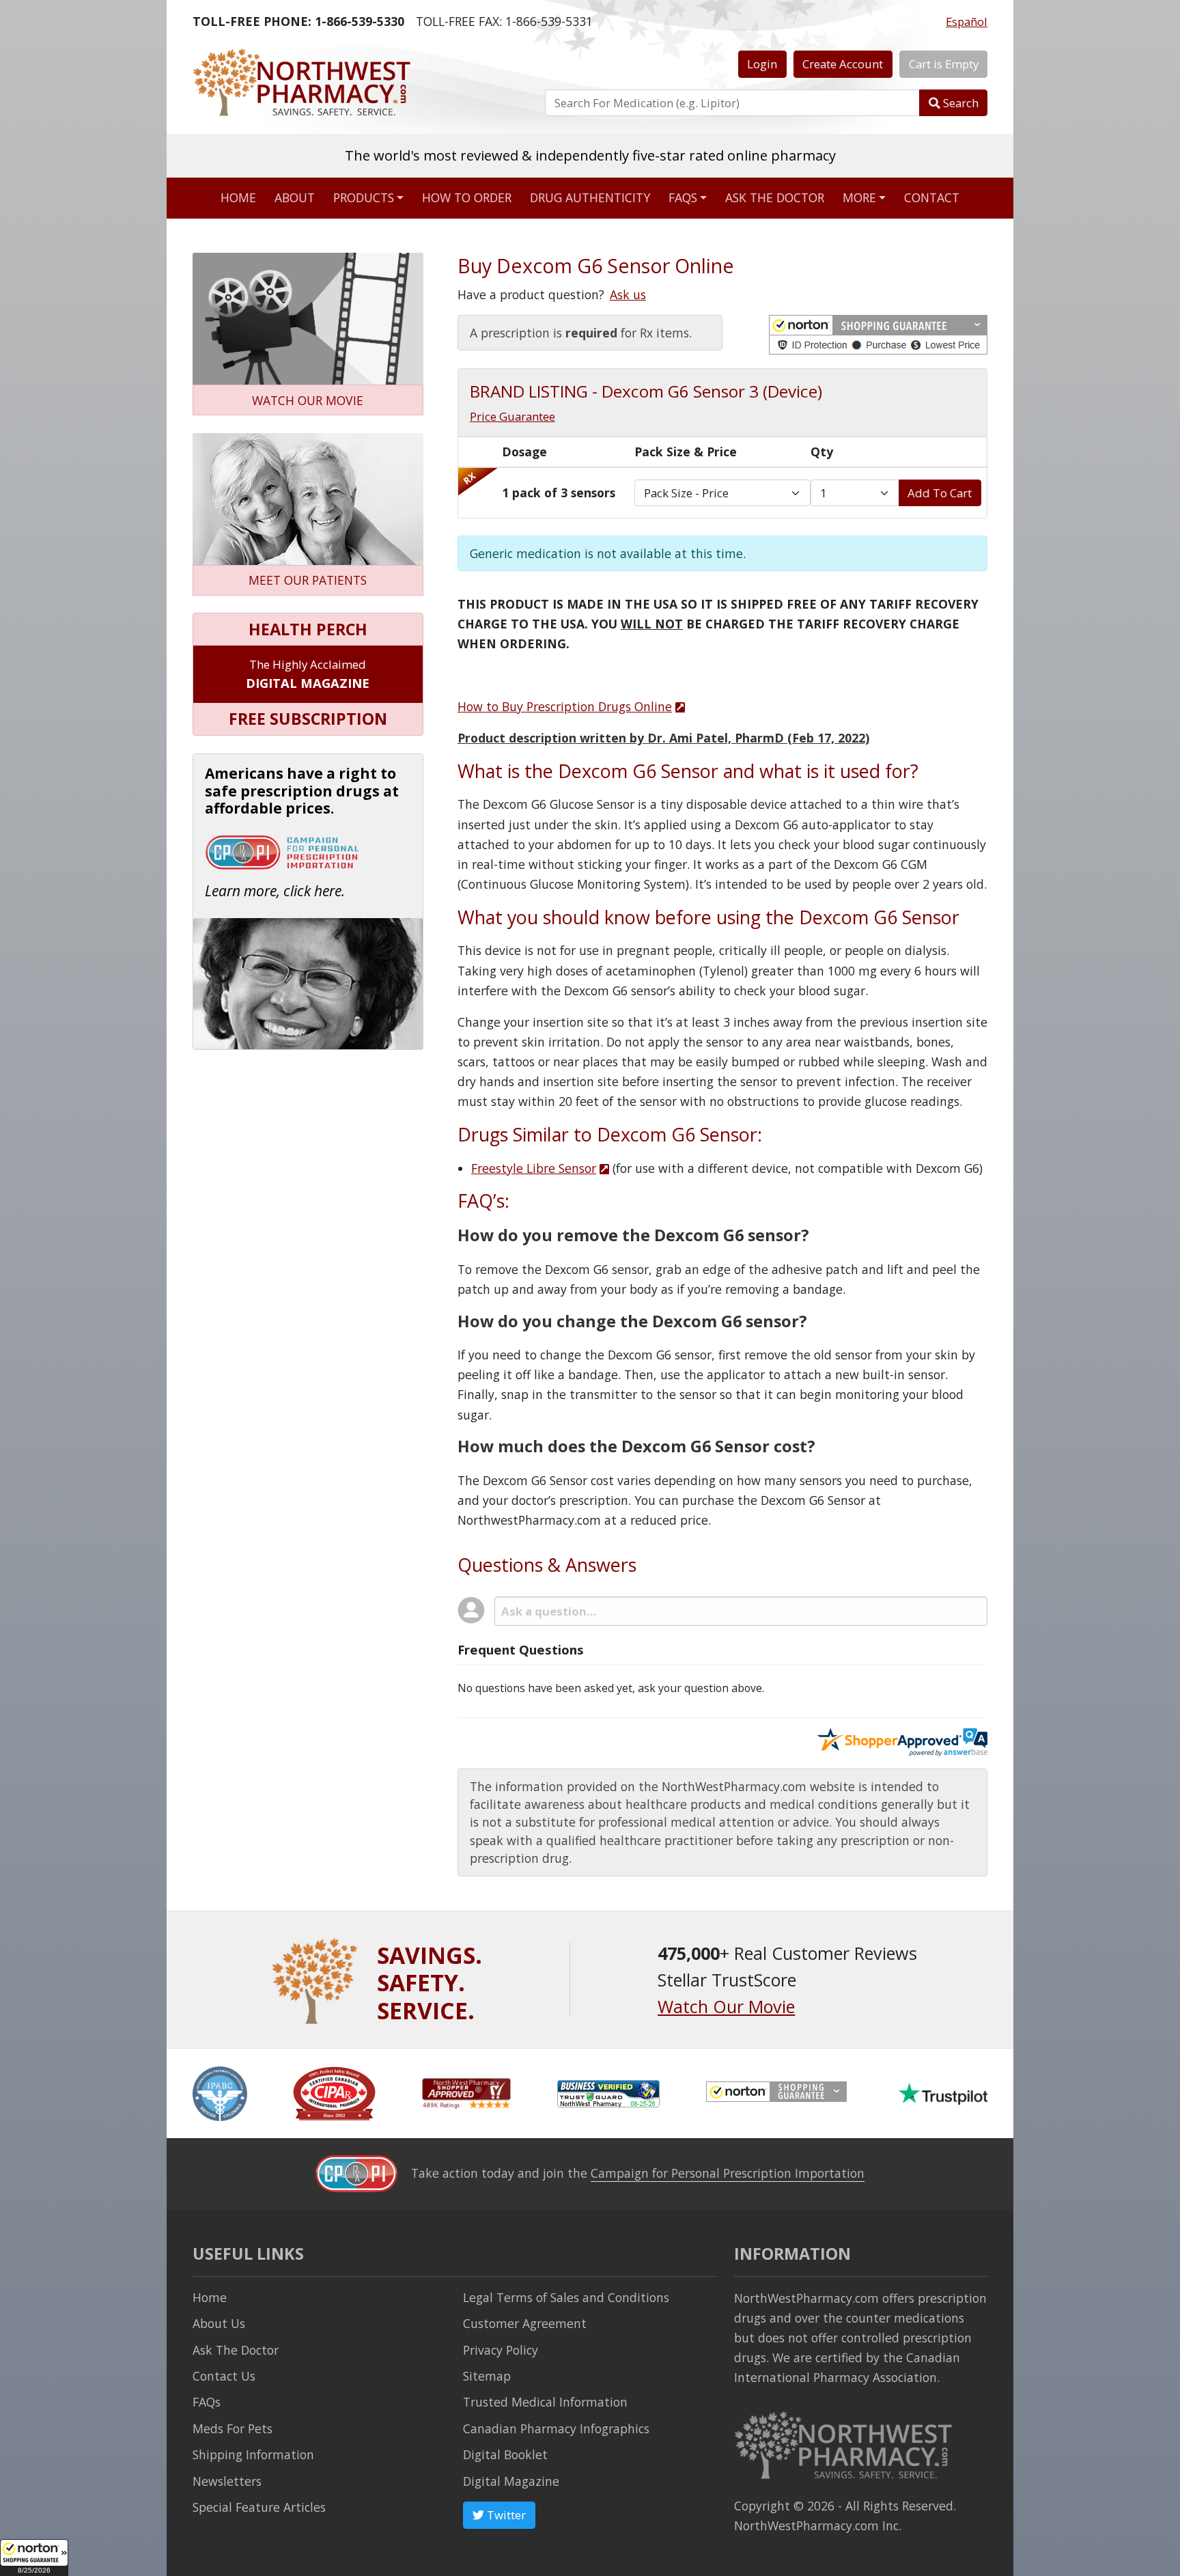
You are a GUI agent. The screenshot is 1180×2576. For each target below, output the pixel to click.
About (295, 197)
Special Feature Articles (259, 2507)
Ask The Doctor (236, 2350)
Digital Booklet (505, 2454)
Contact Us (224, 2376)
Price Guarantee (512, 416)
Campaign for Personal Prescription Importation (728, 2173)
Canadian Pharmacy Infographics (556, 2428)
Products (364, 197)
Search (959, 103)
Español (967, 22)
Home (238, 197)
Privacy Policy (501, 2350)
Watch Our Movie (726, 2006)
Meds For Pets (233, 2428)
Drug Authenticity (590, 197)
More (859, 197)
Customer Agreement (525, 2323)
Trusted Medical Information (545, 2402)
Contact (932, 197)
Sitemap (487, 2376)
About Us (219, 2323)
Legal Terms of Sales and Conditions (566, 2297)
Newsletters (227, 2481)
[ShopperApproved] (466, 2092)
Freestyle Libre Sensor (534, 1168)
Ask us (628, 294)
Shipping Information (253, 2454)
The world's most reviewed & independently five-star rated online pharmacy (590, 155)
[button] (34, 2558)
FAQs (683, 197)
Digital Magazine (511, 2481)
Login (762, 64)
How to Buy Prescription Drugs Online (565, 706)
